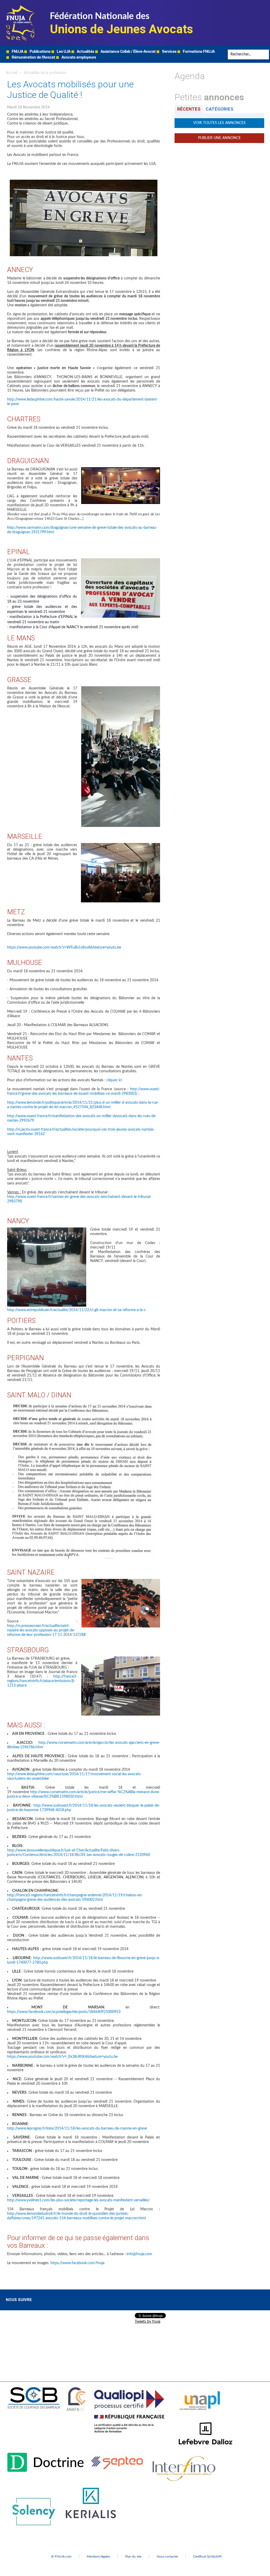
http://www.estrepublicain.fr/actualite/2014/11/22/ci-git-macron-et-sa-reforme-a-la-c (76, 1310)
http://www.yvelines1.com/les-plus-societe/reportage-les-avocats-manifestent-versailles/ (78, 2200)
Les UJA (63, 51)
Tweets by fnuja (148, 2322)
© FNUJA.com (61, 2556)
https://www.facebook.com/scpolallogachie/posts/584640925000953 (64, 2012)
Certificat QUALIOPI (207, 2556)
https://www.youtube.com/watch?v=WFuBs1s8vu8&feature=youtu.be (64, 947)
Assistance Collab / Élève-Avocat (128, 51)
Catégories (220, 109)
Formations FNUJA (198, 51)
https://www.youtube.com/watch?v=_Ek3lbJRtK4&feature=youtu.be (62, 2057)
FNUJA (17, 51)
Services (169, 51)
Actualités (85, 51)
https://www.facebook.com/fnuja (77, 2263)
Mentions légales (98, 2556)
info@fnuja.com (139, 2254)
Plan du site (133, 2556)
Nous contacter (167, 2556)
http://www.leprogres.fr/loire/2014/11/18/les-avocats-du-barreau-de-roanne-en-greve (77, 2129)
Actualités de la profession (45, 73)
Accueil (12, 73)
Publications (40, 51)
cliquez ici (114, 1080)
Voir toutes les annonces (220, 123)
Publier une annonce (219, 138)
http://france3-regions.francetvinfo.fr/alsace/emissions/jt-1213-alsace (42, 1681)
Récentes (189, 109)
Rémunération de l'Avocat (33, 57)
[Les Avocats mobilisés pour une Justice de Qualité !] (121, 469)
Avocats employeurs (78, 57)
